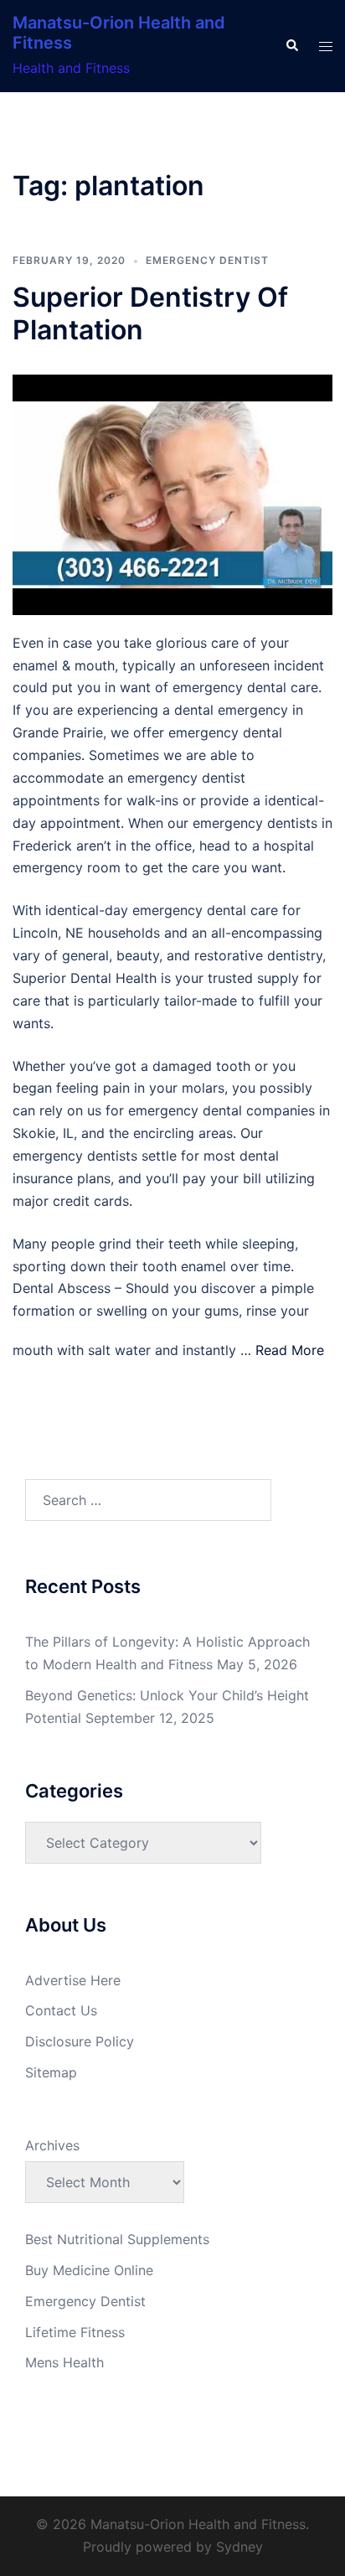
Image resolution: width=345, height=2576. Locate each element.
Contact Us (61, 2010)
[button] (291, 46)
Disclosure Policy (80, 2041)
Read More (290, 1350)
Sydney (239, 2547)
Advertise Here (73, 1980)
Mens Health (64, 2362)
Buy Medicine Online (89, 2270)
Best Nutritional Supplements (117, 2239)
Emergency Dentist (207, 260)
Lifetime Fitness (75, 2332)
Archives (52, 2145)
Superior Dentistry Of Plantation (150, 313)
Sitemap (51, 2072)
